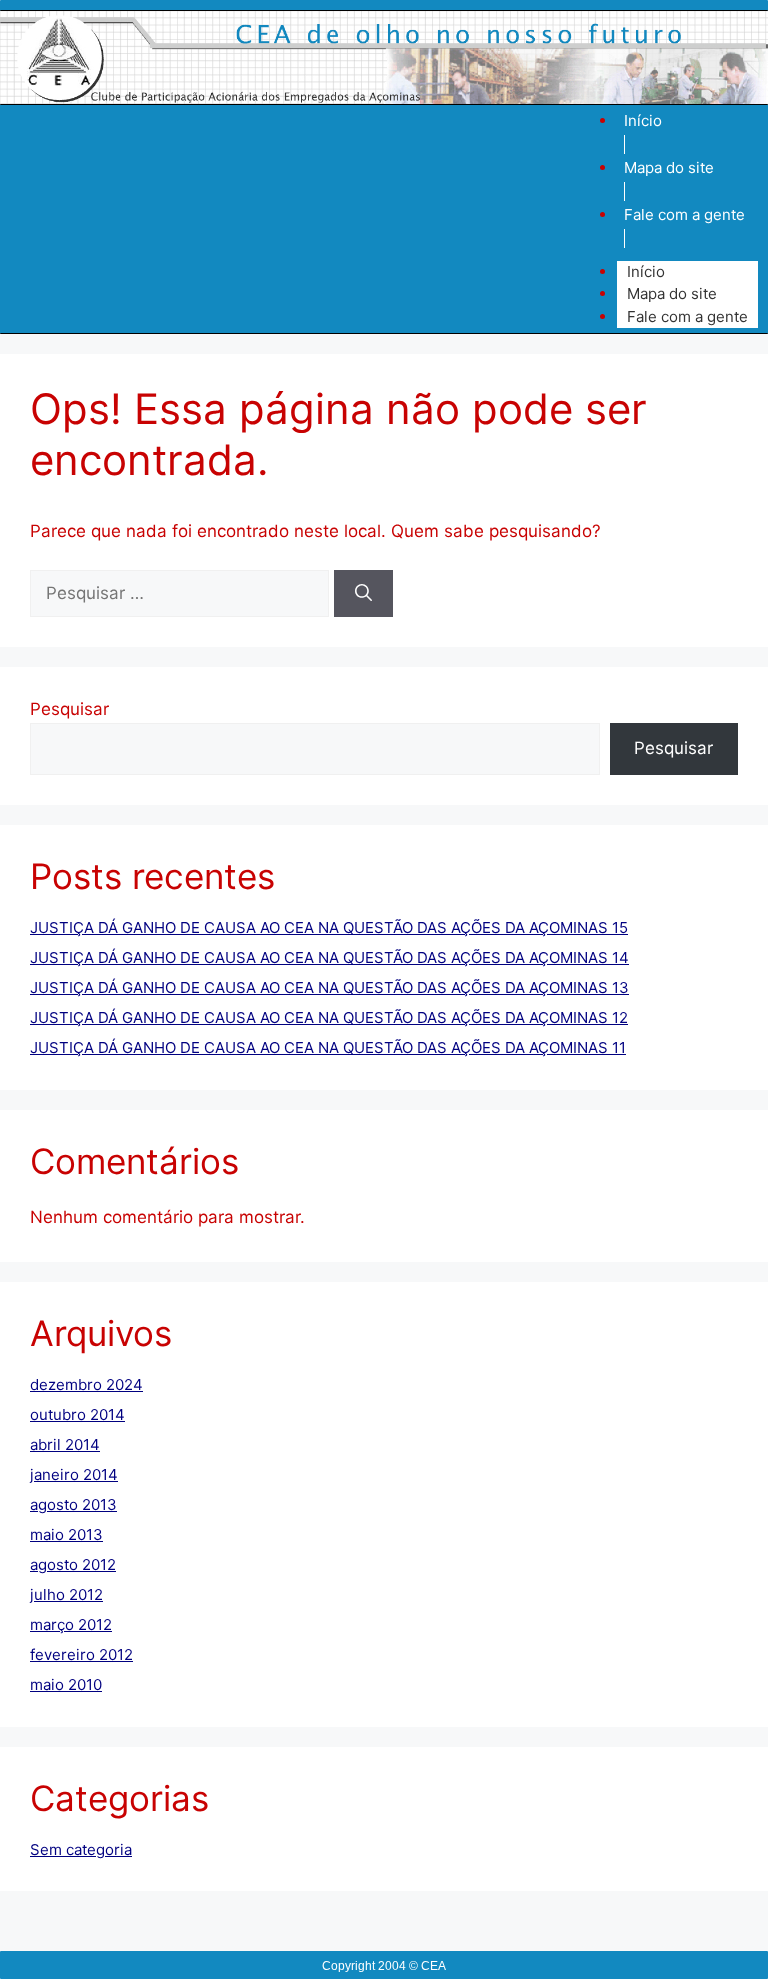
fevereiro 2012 (81, 1654)
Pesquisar (69, 709)
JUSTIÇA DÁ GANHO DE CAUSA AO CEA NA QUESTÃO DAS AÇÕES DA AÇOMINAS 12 (329, 1017)
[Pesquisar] (363, 594)
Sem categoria (81, 1849)
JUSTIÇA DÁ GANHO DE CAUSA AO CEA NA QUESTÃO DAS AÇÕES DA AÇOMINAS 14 (329, 957)
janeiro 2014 (74, 1474)
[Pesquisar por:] (182, 593)
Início (643, 120)
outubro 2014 (77, 1414)
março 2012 (71, 1624)
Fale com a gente (684, 214)
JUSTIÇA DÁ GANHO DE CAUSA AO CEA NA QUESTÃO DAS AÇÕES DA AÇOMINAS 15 (329, 927)
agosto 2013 (73, 1504)
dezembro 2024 (86, 1384)
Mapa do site (669, 167)
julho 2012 (66, 1594)
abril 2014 (65, 1444)
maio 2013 (66, 1534)
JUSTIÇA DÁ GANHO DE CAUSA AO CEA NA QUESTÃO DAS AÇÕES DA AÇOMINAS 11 (328, 1047)
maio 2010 (66, 1684)
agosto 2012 (73, 1564)
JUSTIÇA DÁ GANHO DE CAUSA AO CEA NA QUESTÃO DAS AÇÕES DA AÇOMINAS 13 (329, 987)
